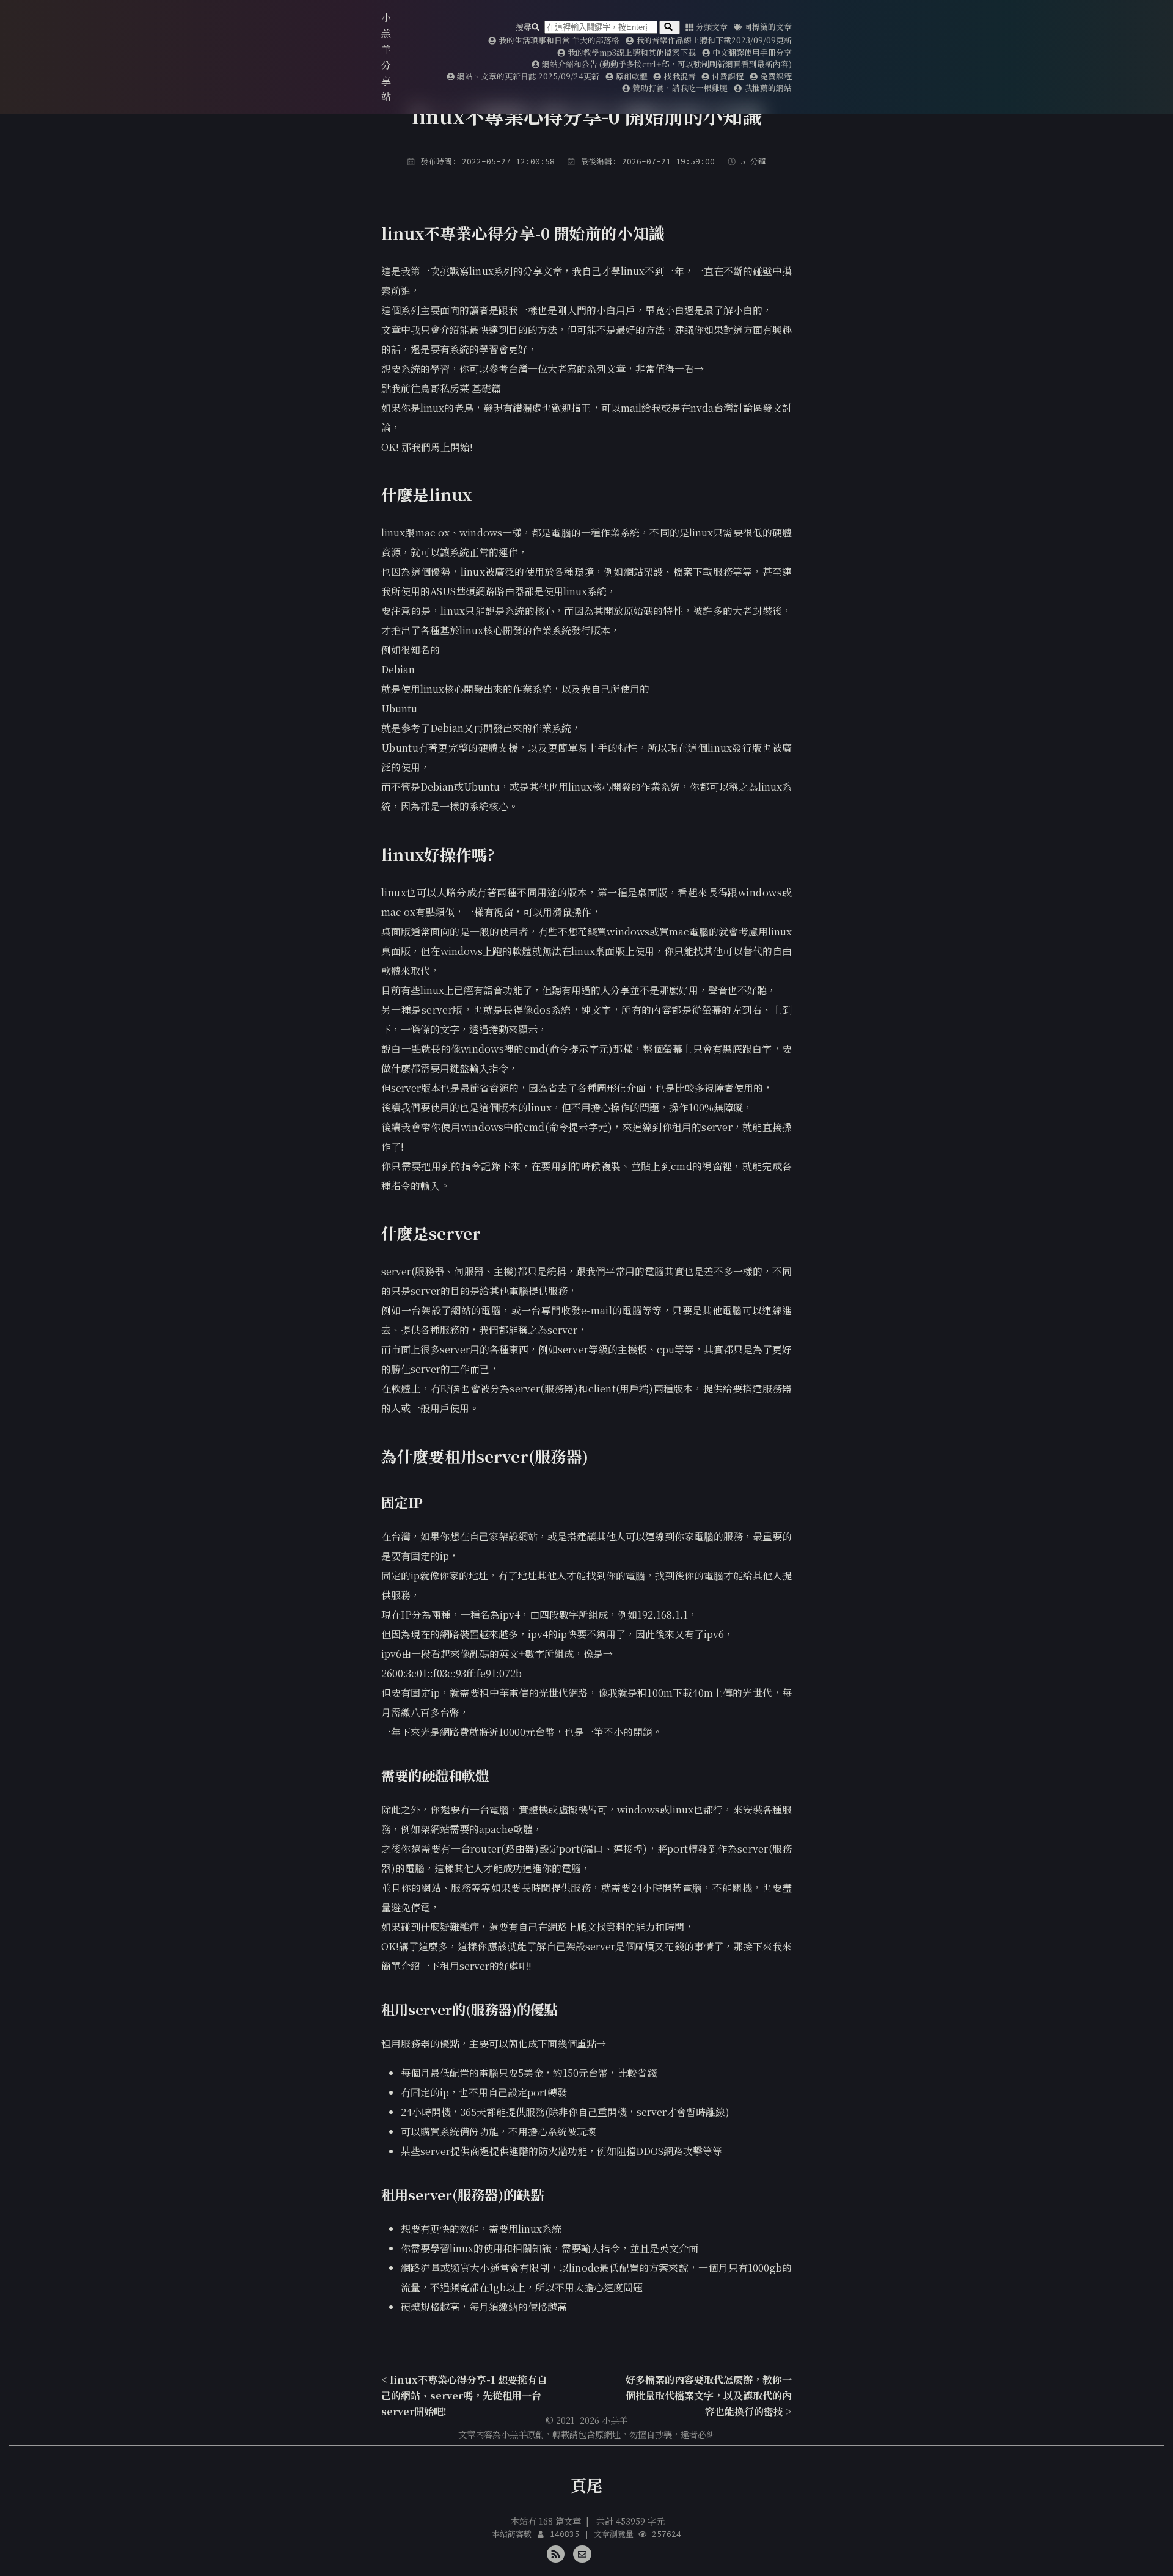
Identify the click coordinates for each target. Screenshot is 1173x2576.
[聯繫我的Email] (582, 2552)
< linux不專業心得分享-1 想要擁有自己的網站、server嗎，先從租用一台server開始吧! (464, 2395)
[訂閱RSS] (556, 2552)
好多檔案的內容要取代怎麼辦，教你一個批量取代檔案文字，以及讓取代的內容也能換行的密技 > (709, 2395)
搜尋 (524, 27)
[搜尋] (670, 27)
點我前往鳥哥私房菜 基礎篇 (441, 388)
